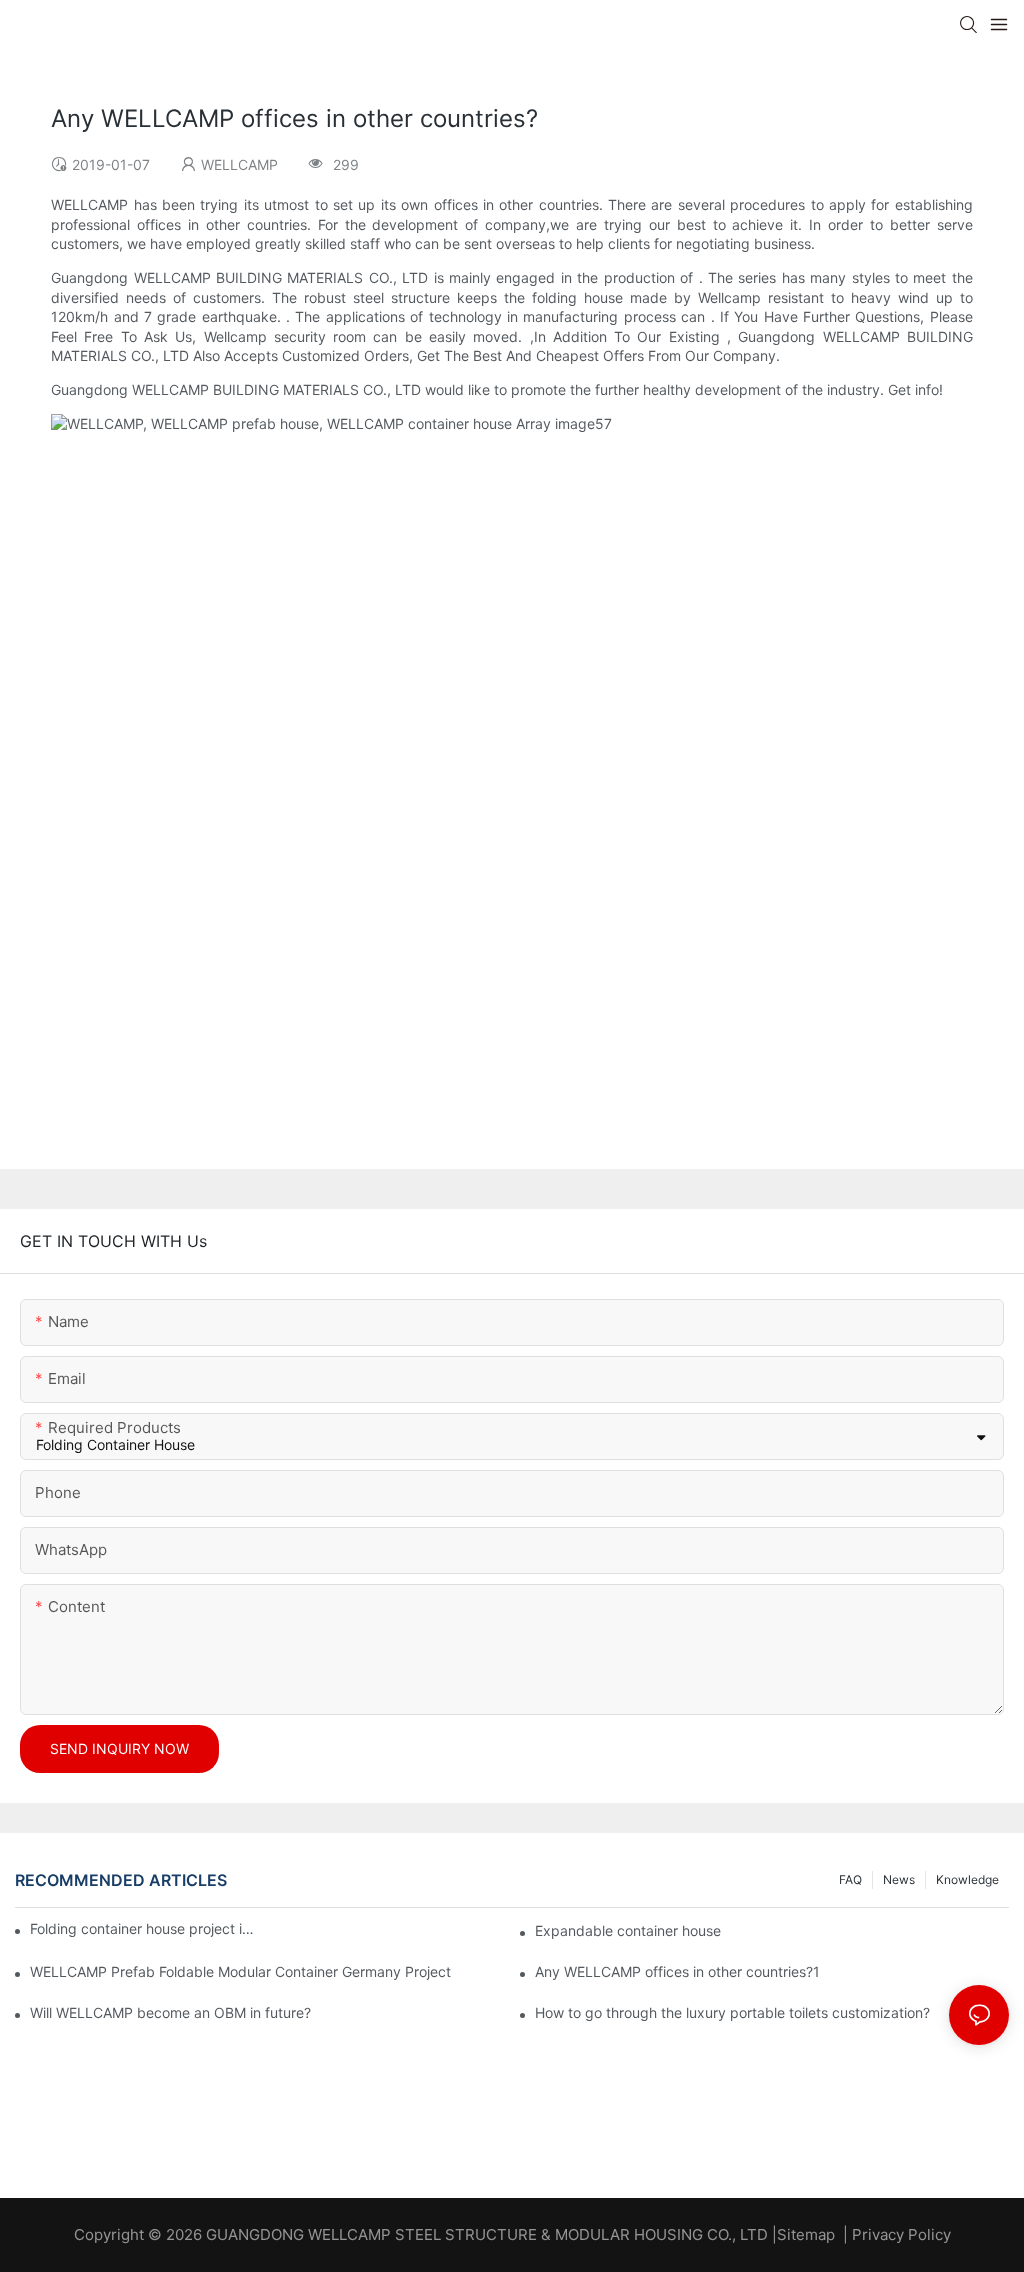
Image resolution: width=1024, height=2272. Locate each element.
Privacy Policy (901, 2234)
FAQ (850, 1879)
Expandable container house (628, 1930)
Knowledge (967, 1879)
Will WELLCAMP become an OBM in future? (170, 2012)
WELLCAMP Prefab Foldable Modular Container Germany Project (240, 1971)
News (899, 1879)
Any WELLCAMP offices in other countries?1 (677, 1971)
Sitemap (806, 2234)
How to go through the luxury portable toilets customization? (732, 2012)
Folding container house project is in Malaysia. (144, 1928)
